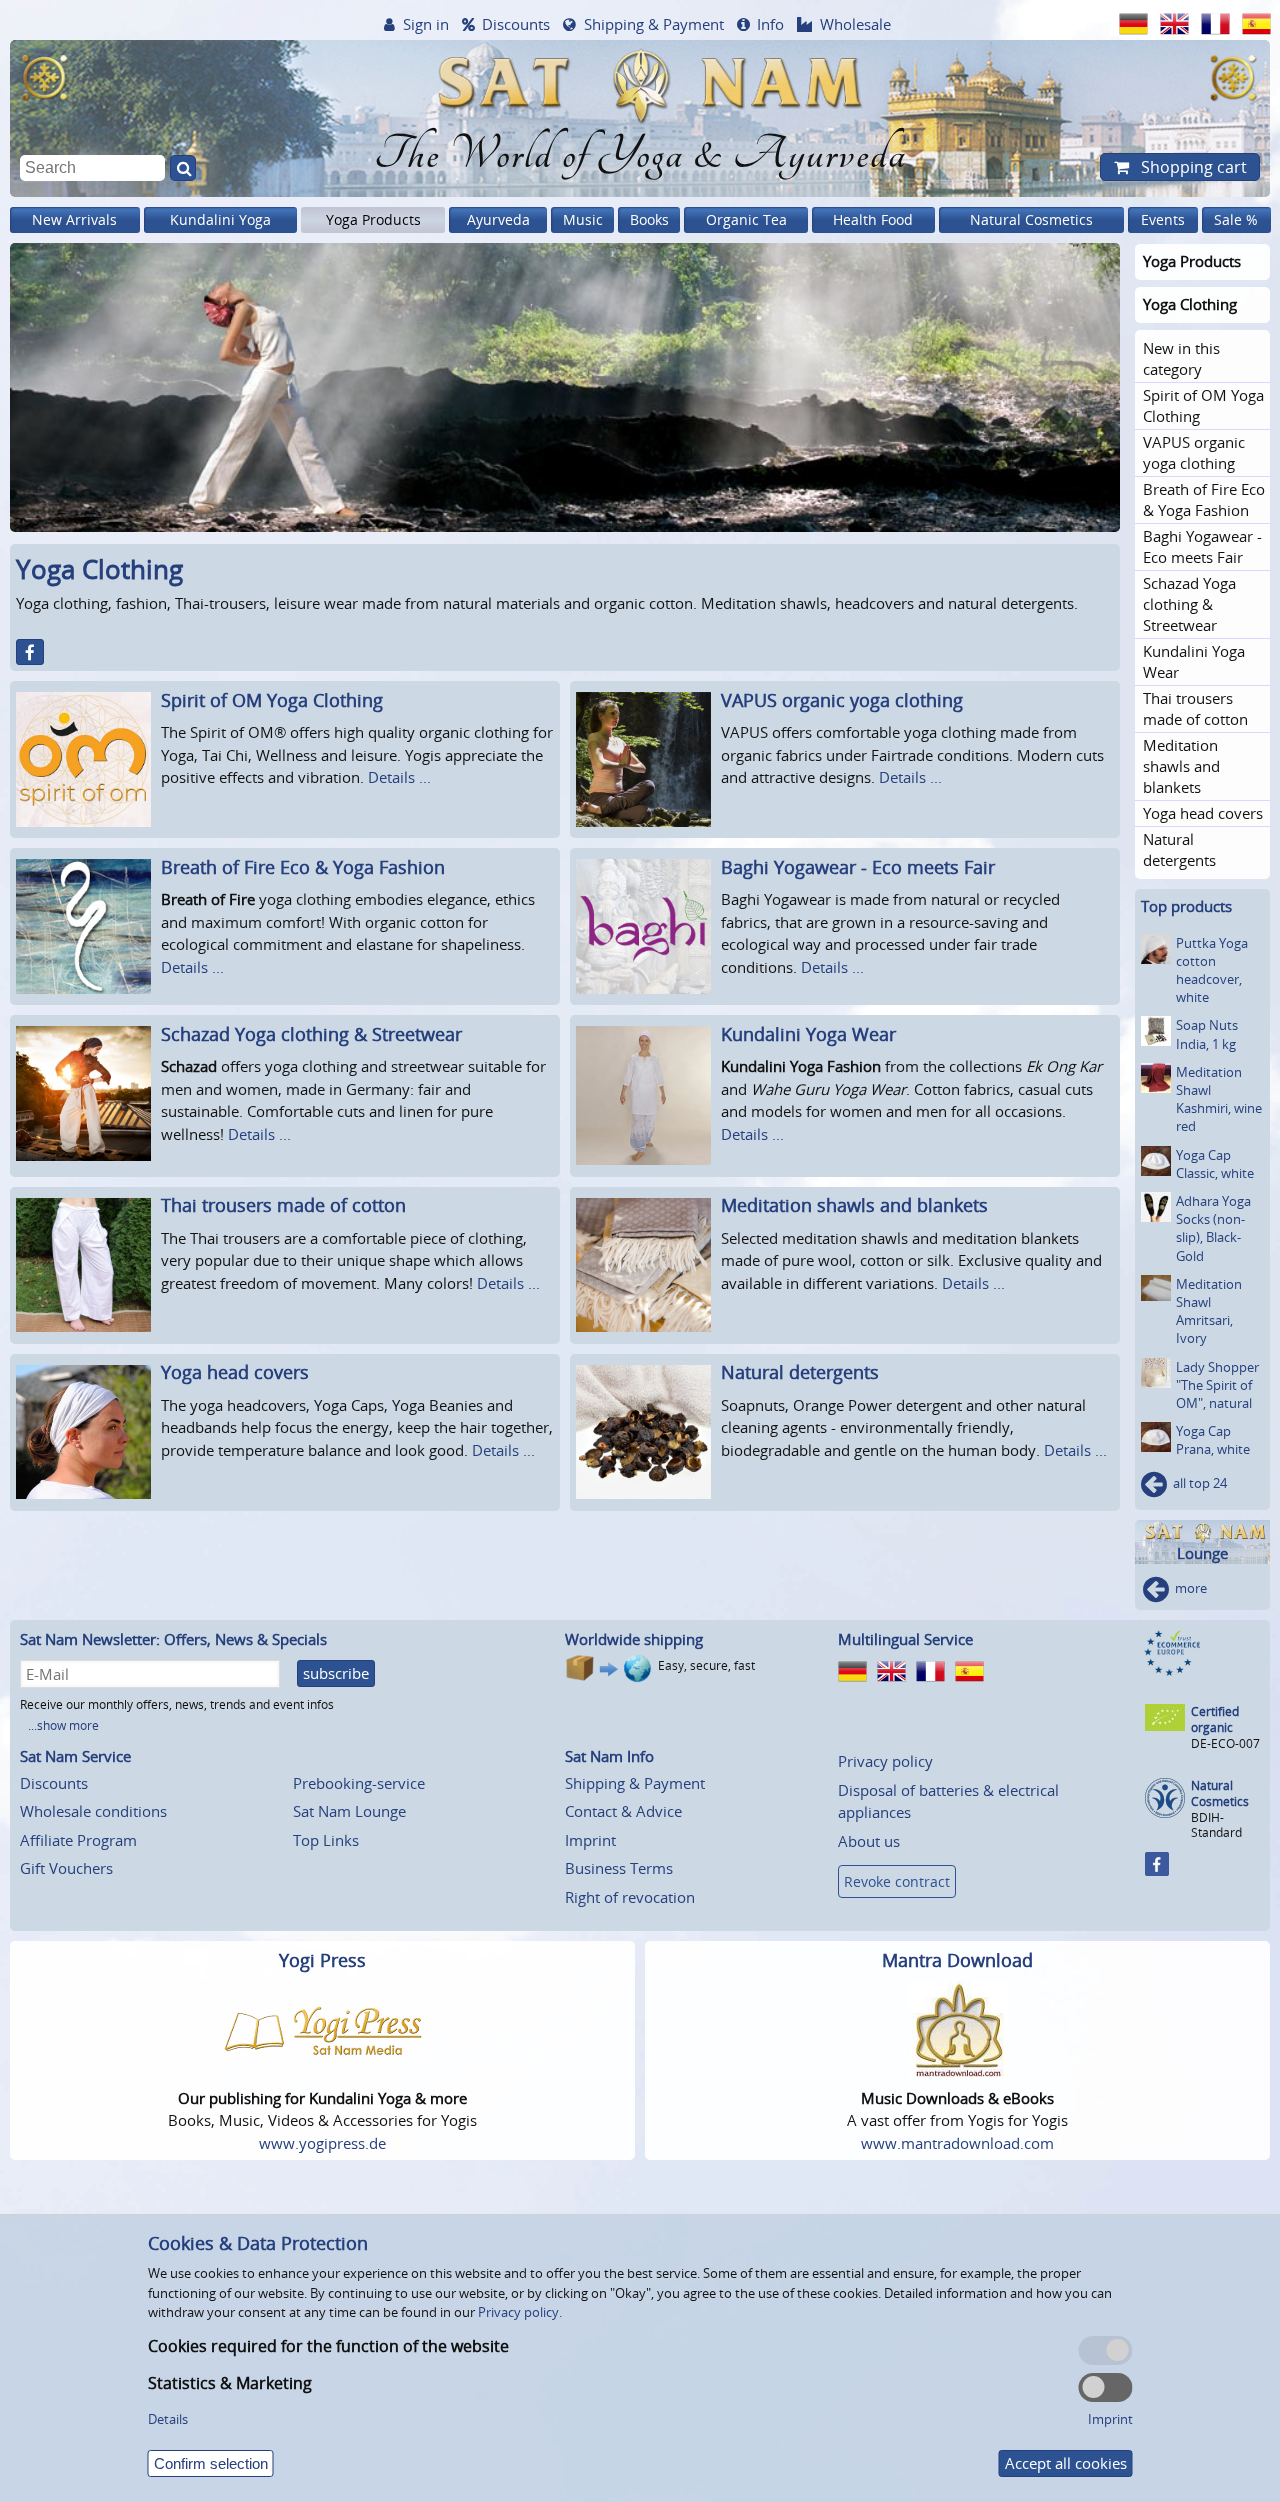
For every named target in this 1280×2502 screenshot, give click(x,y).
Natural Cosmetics (1031, 219)
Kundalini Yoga (220, 219)
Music (583, 219)
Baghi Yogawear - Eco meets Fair (858, 867)
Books (649, 219)
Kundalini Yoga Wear (808, 1034)
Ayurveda (498, 219)
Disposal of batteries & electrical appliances (948, 1801)
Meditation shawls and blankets (854, 1205)
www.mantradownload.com (957, 2143)
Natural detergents (800, 1372)
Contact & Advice (623, 1811)
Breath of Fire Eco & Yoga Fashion (303, 867)
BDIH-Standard (1216, 1824)
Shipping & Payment (654, 24)
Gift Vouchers (66, 1868)
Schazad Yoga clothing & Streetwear (311, 1034)
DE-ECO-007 (1225, 1743)
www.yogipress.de (322, 2143)
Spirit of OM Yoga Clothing (272, 700)
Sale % (1236, 219)
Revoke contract (897, 1881)
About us (869, 1841)
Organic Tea (746, 219)
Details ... (399, 777)
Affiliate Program (78, 1840)
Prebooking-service (359, 1783)
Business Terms (619, 1868)
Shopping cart (1192, 167)
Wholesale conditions (93, 1811)
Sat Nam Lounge (349, 1811)
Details (168, 2419)
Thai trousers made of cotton (283, 1205)
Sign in (426, 24)
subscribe (336, 1673)
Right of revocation (630, 1897)
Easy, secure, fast (706, 1665)
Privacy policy (885, 1761)
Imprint (590, 1840)
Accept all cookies (1066, 2463)
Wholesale (855, 24)
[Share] (30, 652)
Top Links (326, 1840)
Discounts (516, 24)
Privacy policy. (520, 2312)
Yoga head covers (235, 1372)
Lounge (1202, 1553)
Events (1163, 219)
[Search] (183, 168)
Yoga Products (373, 219)
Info (770, 24)
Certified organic (1215, 1719)
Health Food (873, 219)
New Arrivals (74, 219)
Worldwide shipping (634, 1639)
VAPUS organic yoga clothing (842, 700)
